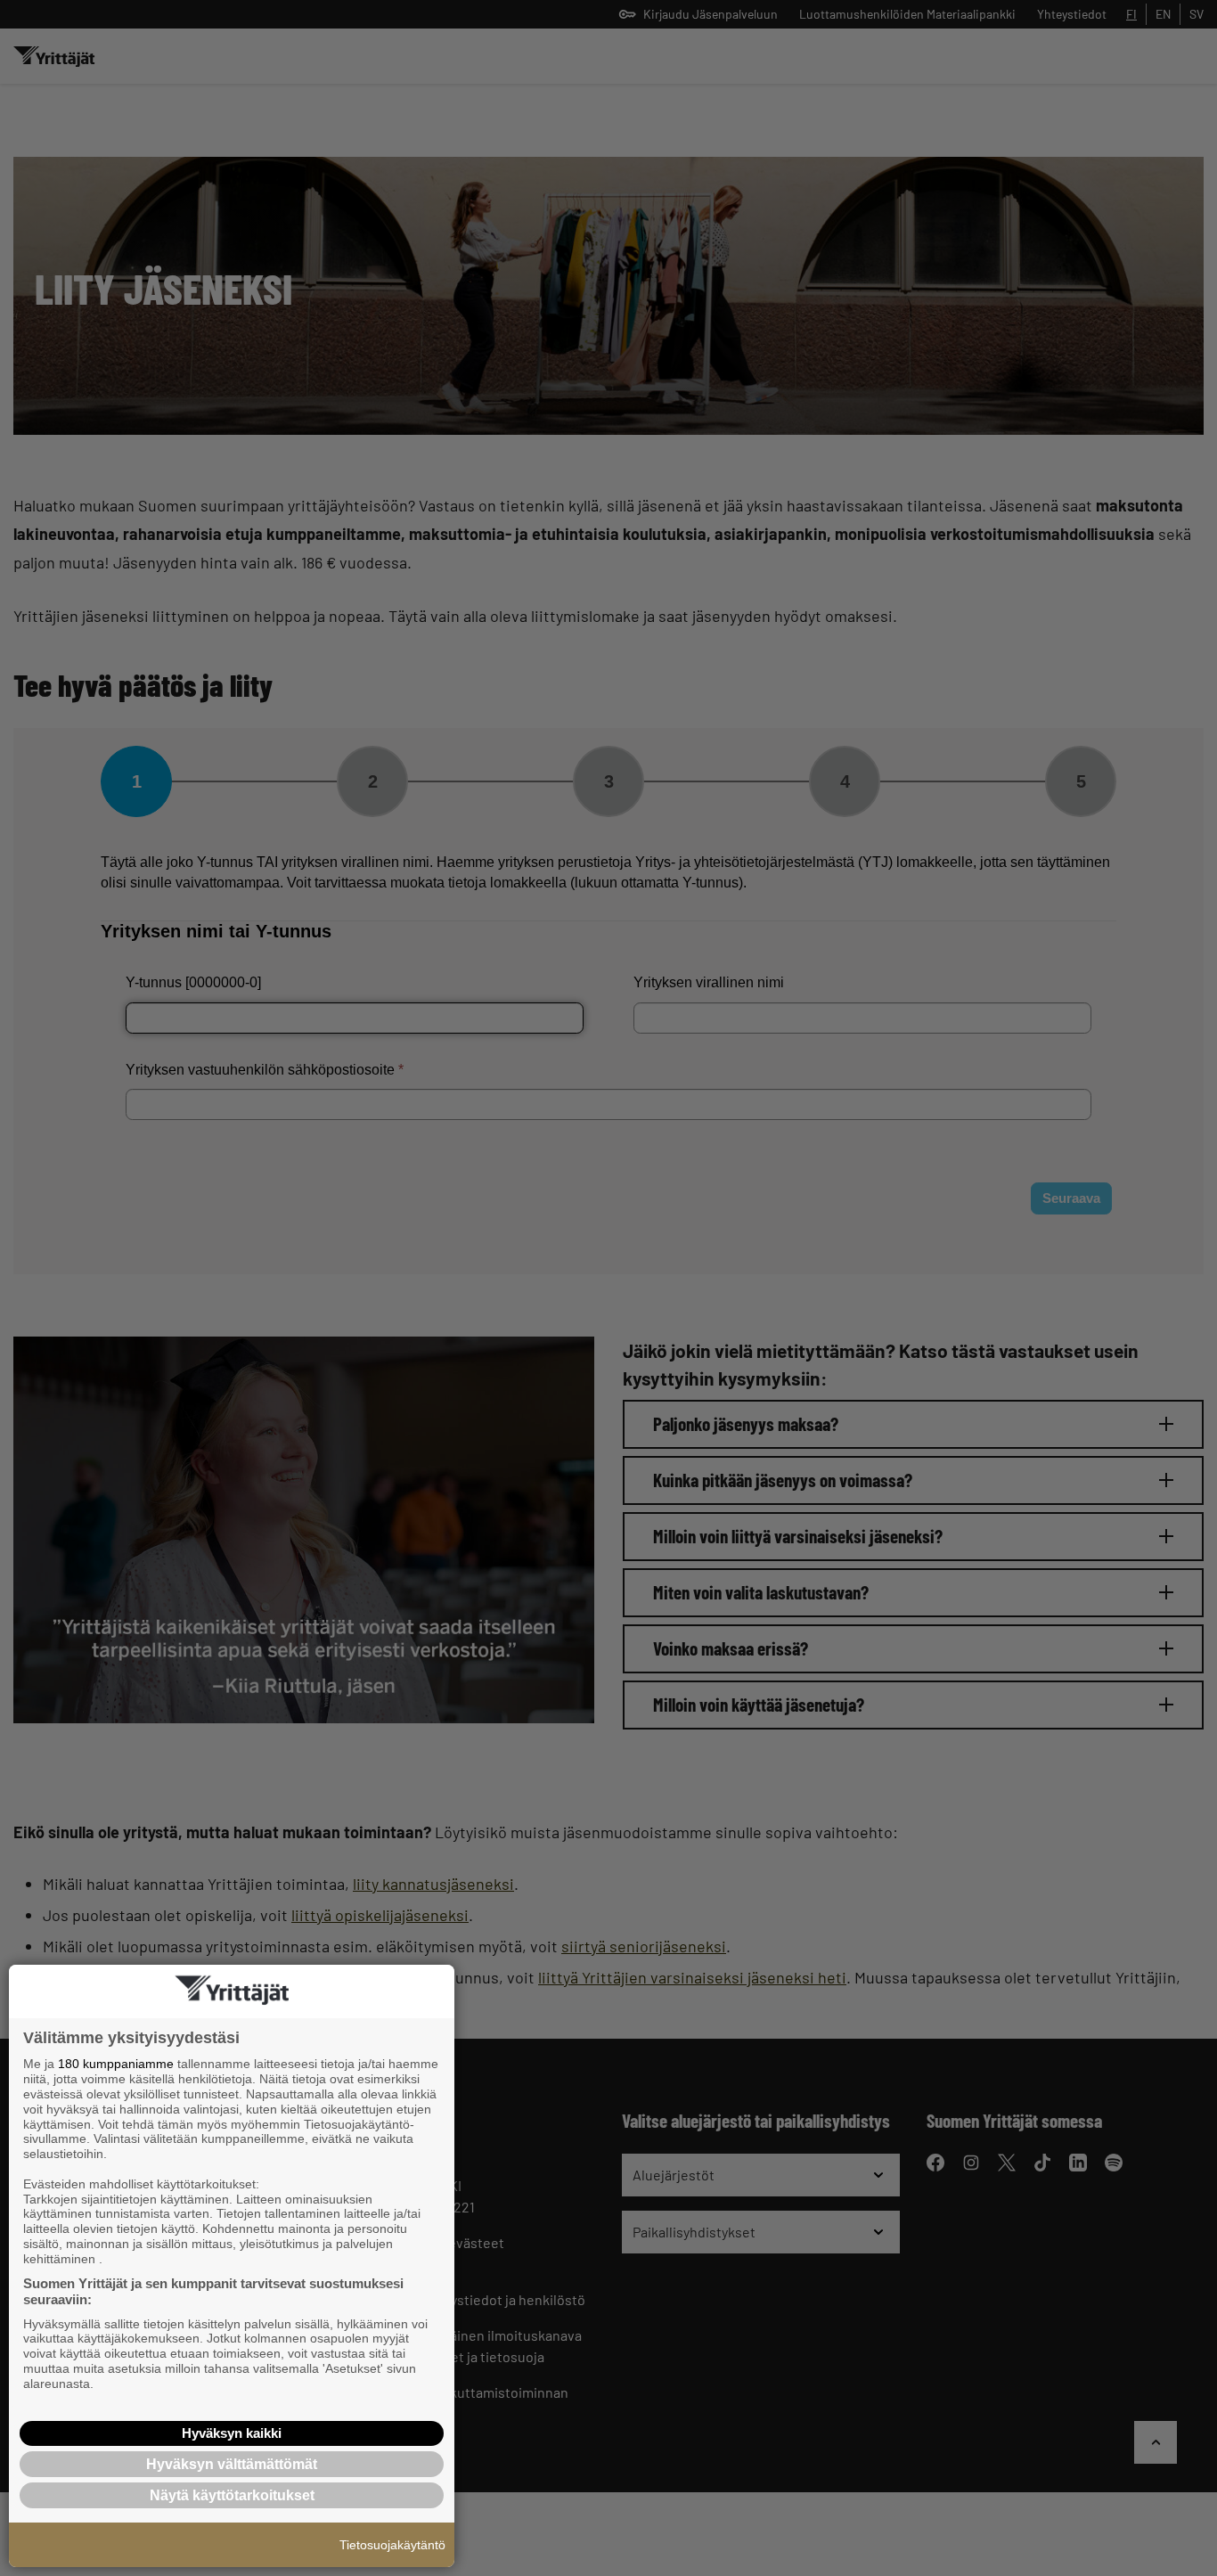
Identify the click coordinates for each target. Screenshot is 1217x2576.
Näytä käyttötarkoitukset (232, 2495)
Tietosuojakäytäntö (392, 2545)
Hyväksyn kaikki (232, 2433)
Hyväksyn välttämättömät (232, 2464)
